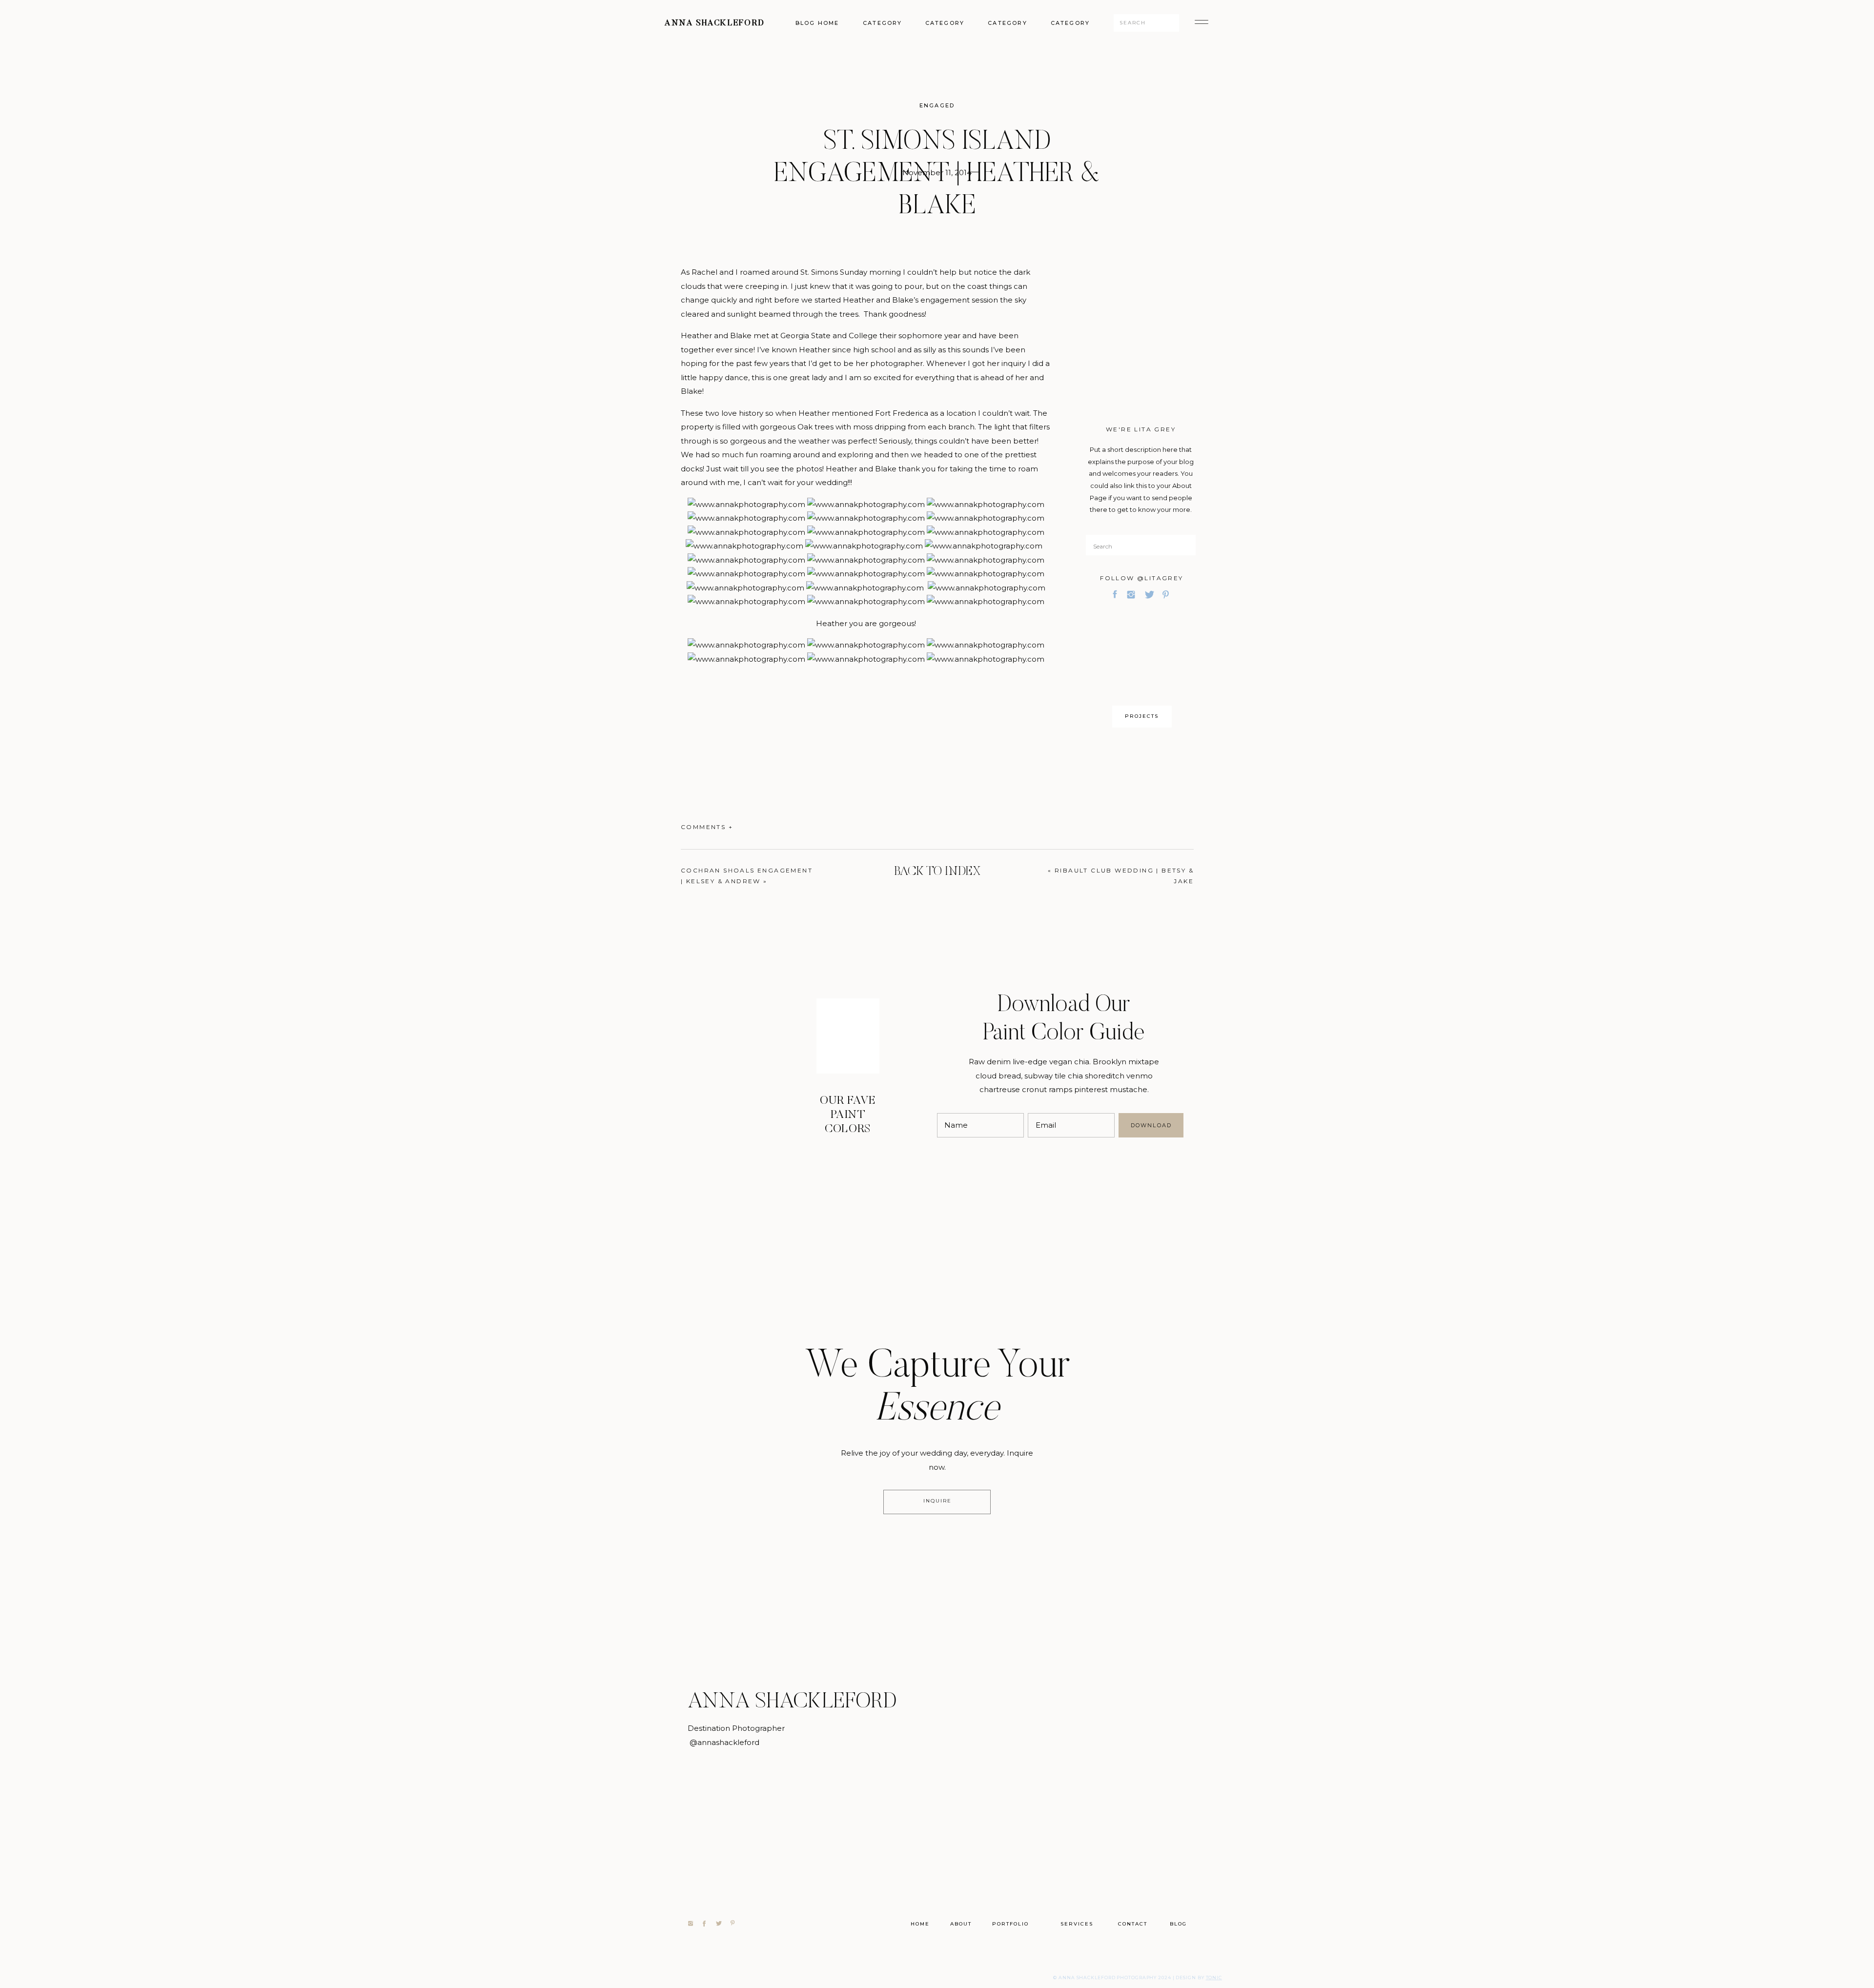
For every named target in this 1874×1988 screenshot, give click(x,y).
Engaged (937, 105)
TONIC (1214, 1978)
